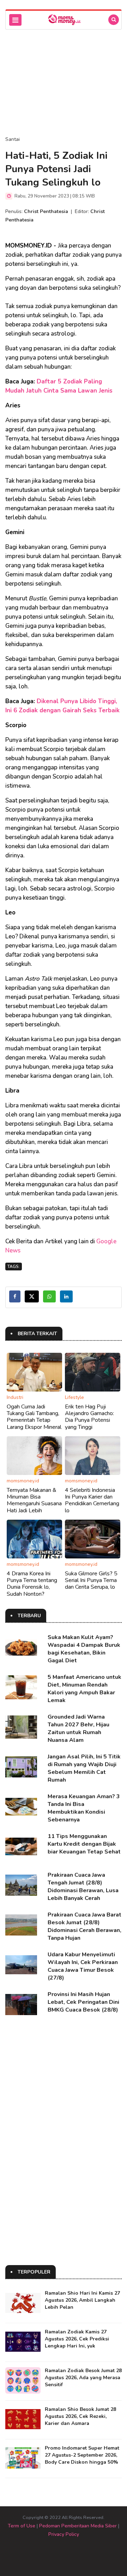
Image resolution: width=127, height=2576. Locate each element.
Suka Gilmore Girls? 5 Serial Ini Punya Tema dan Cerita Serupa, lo (91, 1580)
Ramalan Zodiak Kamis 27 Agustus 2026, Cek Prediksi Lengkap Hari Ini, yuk (77, 2339)
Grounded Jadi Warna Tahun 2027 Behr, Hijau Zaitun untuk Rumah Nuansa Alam (78, 1728)
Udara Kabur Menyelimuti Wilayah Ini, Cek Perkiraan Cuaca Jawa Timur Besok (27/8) (83, 1966)
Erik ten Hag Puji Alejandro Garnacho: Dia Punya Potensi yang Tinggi (89, 1417)
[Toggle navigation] (15, 20)
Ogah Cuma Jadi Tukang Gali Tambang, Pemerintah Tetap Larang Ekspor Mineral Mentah (34, 1420)
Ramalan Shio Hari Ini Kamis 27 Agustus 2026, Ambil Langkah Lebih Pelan (82, 2300)
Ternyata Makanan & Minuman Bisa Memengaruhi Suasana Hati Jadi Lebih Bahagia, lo (34, 1504)
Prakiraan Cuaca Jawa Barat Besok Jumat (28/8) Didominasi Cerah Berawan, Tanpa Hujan (84, 1926)
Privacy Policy (64, 2534)
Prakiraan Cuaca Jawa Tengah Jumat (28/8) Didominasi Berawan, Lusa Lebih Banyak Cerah (83, 1887)
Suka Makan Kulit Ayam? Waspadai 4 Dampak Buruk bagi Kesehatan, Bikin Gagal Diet (84, 1649)
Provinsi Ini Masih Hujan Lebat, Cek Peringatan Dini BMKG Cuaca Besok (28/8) (83, 2002)
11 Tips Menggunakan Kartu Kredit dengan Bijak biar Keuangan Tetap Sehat (84, 1844)
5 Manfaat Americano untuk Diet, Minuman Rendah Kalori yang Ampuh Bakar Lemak (84, 1689)
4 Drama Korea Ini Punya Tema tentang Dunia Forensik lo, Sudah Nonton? (32, 1584)
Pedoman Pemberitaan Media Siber (78, 2526)
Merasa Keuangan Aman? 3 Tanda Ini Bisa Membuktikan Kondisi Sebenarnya (84, 1808)
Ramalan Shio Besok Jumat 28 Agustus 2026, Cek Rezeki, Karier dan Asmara (80, 2416)
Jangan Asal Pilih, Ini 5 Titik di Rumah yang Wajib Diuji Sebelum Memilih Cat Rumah (84, 1768)
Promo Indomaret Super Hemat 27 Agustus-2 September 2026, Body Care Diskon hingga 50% (82, 2455)
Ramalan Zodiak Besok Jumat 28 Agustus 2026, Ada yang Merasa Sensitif (83, 2378)
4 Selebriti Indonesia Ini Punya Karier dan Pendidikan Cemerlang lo (92, 1500)
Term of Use (22, 2526)
